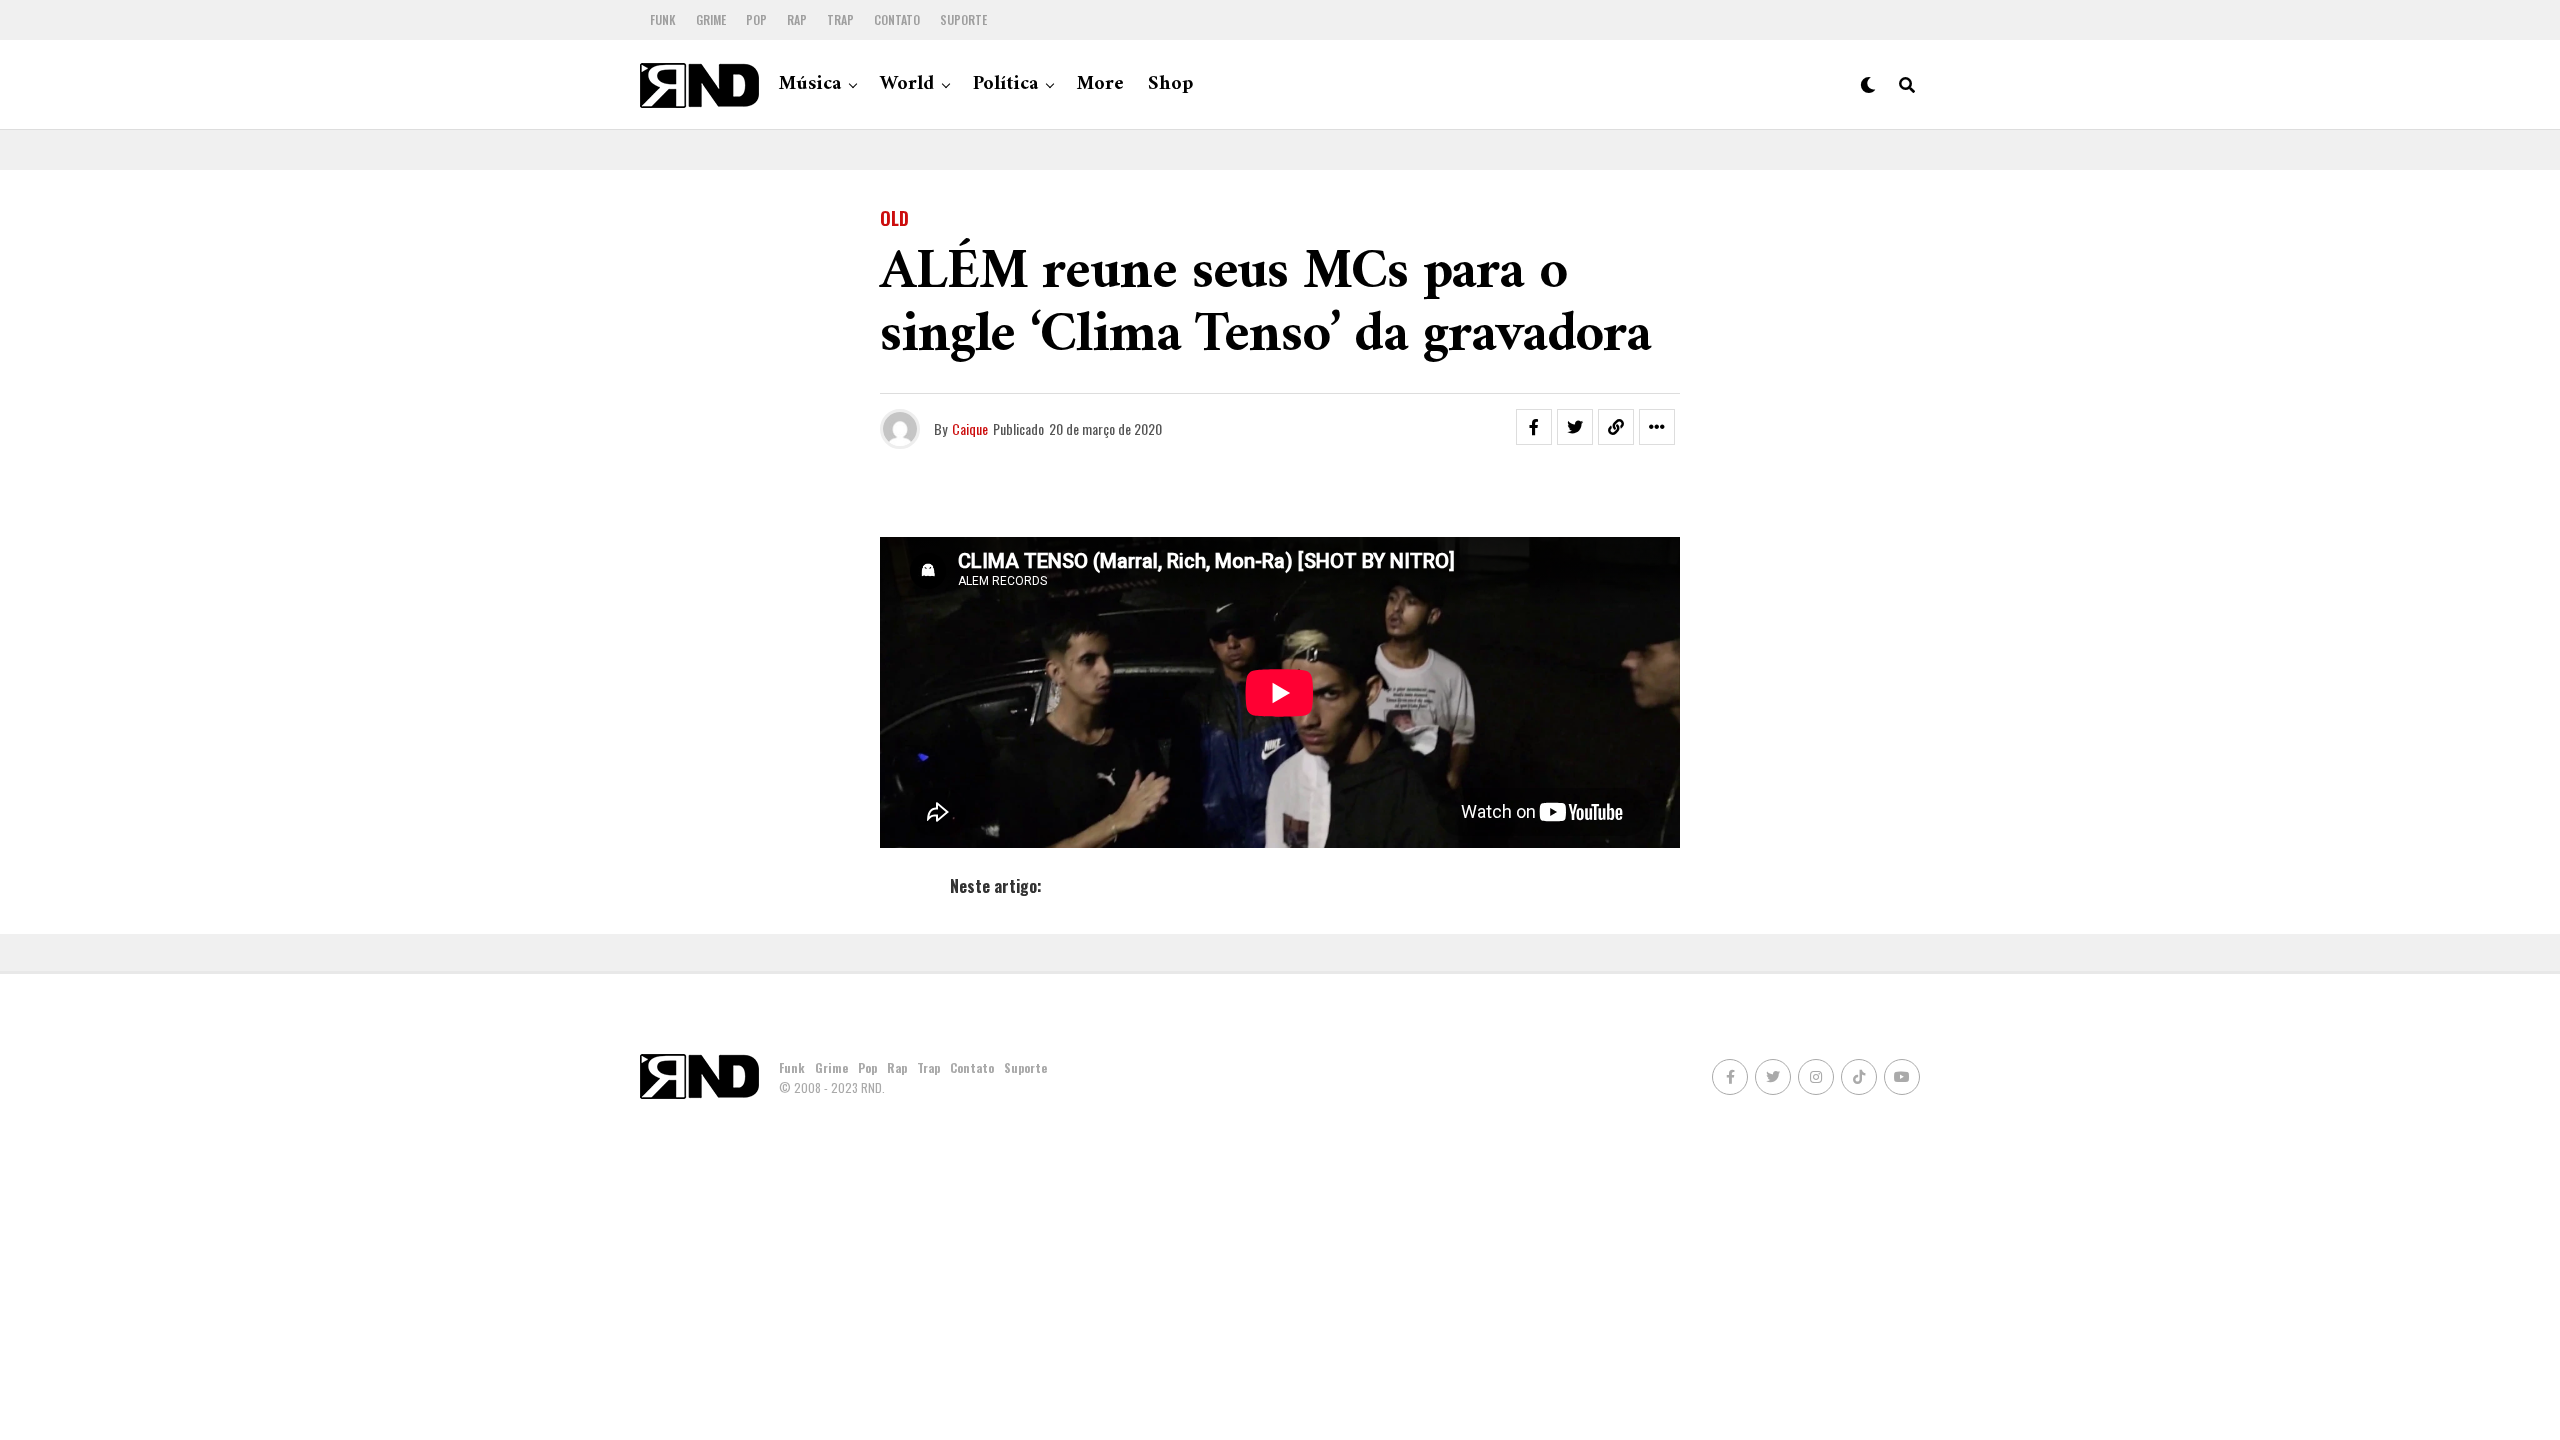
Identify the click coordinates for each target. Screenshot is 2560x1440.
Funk (663, 19)
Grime (711, 19)
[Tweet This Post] (1575, 427)
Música (810, 84)
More (1100, 84)
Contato (897, 19)
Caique (970, 428)
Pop (756, 19)
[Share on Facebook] (1534, 427)
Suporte (963, 19)
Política (1005, 84)
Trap (840, 19)
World (907, 84)
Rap (797, 19)
